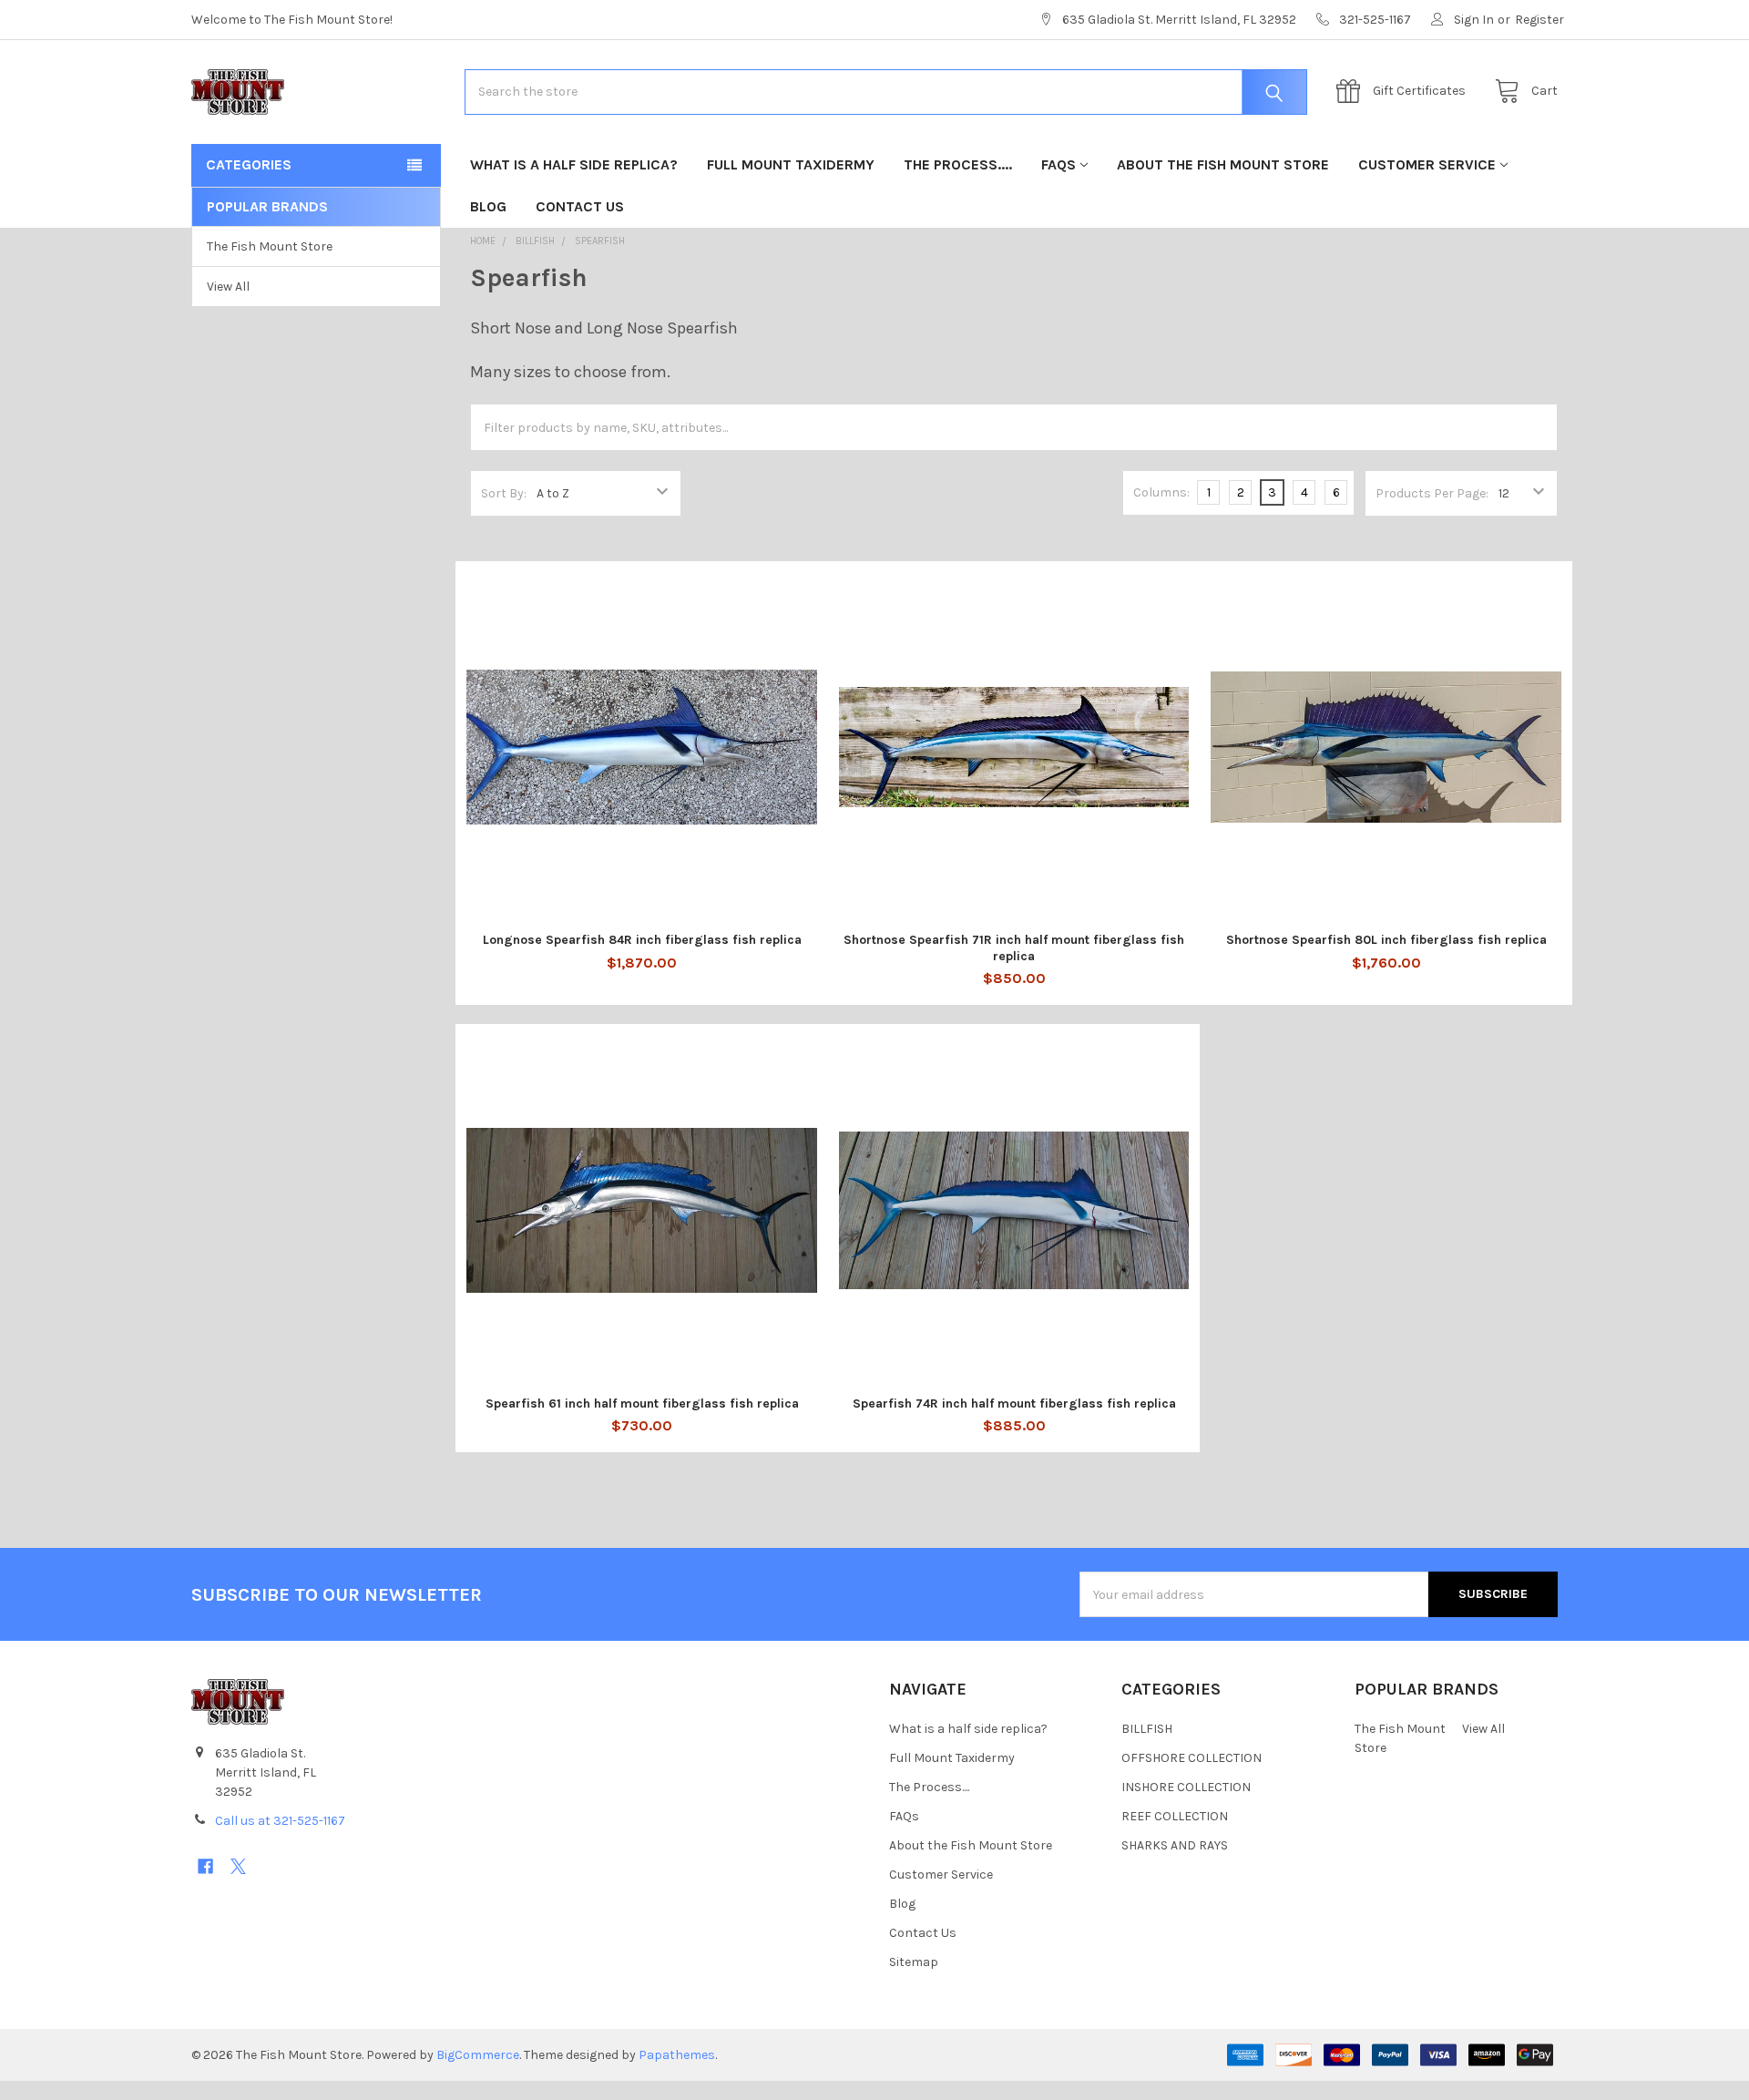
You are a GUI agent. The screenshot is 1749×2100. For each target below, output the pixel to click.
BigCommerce (478, 2055)
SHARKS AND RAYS (1175, 1845)
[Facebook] (205, 1866)
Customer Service (1427, 164)
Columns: (1161, 492)
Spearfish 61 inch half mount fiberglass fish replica (642, 1403)
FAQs (1059, 164)
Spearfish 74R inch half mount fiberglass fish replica (1014, 1403)
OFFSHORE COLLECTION (1192, 1758)
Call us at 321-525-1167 (280, 1821)
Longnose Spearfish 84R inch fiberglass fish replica (642, 940)
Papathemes (677, 2055)
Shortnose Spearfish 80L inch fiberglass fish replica (1386, 940)
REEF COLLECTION (1175, 1816)
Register (1539, 20)
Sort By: (504, 493)
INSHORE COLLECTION (1186, 1787)
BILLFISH (1147, 1729)
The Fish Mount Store (270, 246)
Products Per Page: (1432, 493)
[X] (238, 1866)
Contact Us (580, 206)
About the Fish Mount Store (1223, 164)
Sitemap (914, 1962)
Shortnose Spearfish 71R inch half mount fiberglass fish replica (1014, 948)
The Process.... (958, 164)
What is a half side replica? (574, 164)
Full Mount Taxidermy (791, 164)
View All (228, 287)
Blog (488, 206)
